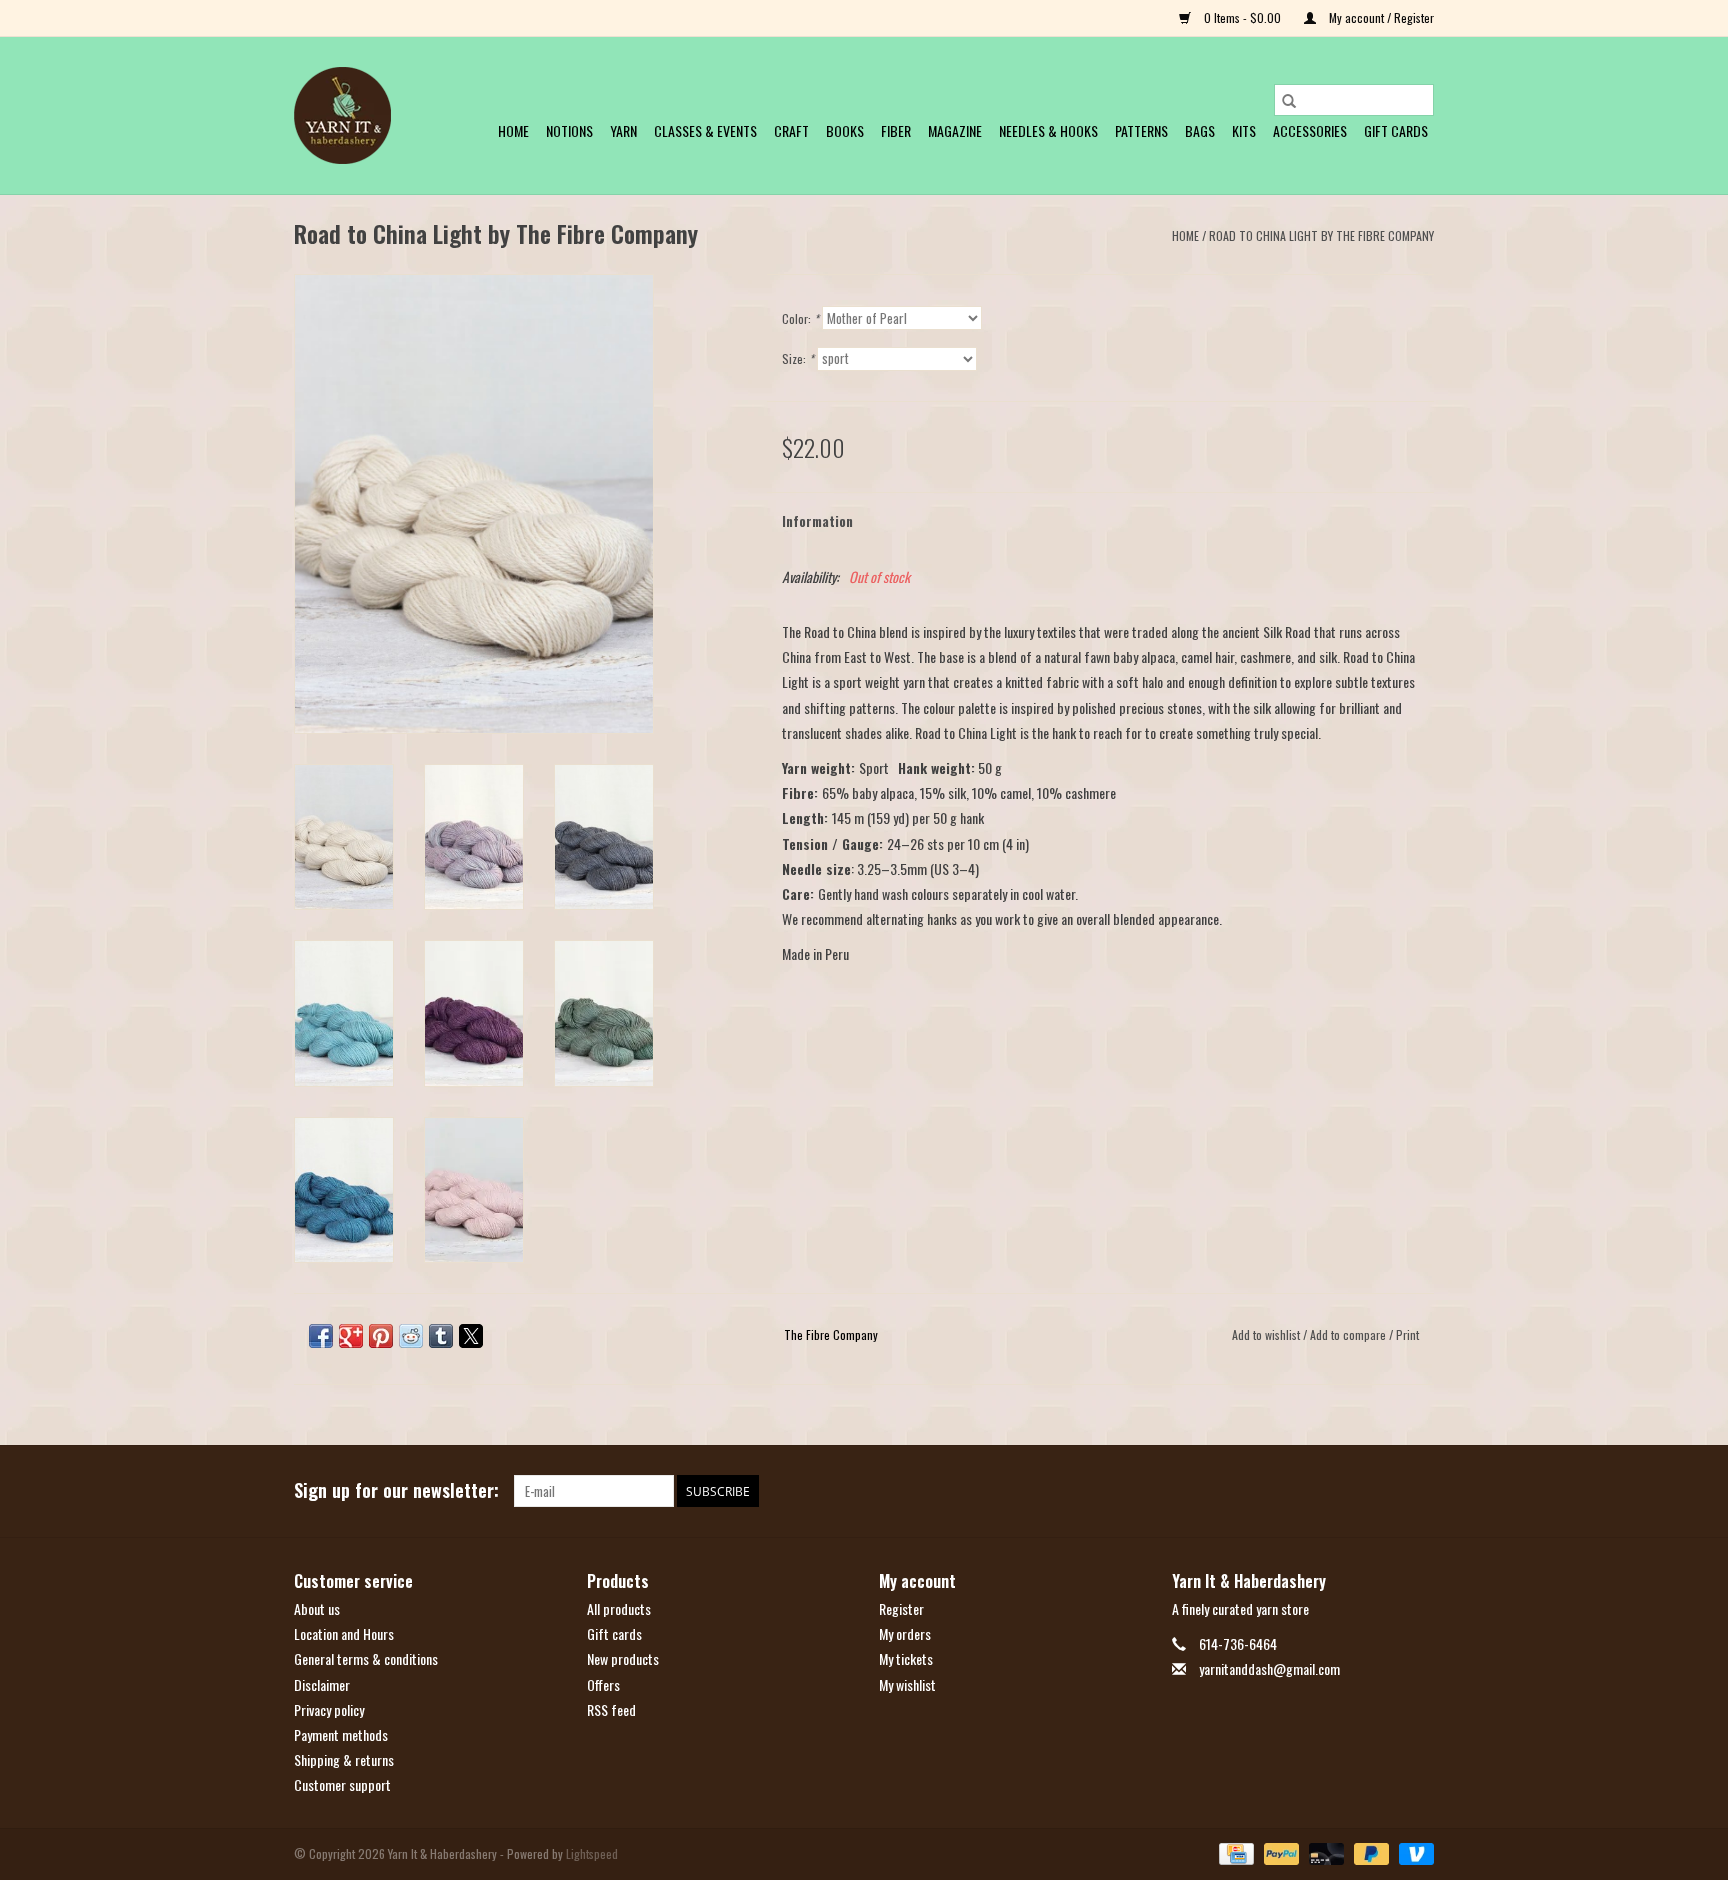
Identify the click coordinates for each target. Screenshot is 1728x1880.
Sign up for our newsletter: (396, 1490)
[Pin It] (381, 1336)
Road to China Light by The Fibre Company (1321, 235)
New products (623, 1658)
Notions (569, 130)
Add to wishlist (1267, 1334)
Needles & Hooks (1048, 130)
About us (317, 1608)
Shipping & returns (344, 1759)
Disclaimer (322, 1684)
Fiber (896, 130)
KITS (1244, 130)
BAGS (1200, 130)
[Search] (1289, 100)
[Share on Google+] (351, 1336)
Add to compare (1349, 1334)
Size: (798, 358)
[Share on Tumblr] (441, 1336)
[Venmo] (1413, 1851)
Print (1407, 1334)
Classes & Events (705, 130)
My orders (905, 1633)
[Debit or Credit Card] (1324, 1851)
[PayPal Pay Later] (1369, 1851)
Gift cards (1396, 130)
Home (513, 130)
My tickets (906, 1658)
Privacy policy (329, 1709)
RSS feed (611, 1709)
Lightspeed (592, 1853)
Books (845, 130)
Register (901, 1608)
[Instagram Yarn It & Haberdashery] (1418, 1491)
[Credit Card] (1234, 1851)
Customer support (342, 1784)
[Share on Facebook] (321, 1336)
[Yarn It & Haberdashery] (342, 115)
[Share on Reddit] (411, 1336)
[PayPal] (1279, 1851)
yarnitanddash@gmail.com (1269, 1668)
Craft (791, 130)
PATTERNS (1141, 130)
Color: (800, 318)
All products (619, 1608)
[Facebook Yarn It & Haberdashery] (1383, 1491)
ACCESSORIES (1310, 130)
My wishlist (907, 1684)
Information (817, 520)
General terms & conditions (366, 1658)
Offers (603, 1684)
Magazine (955, 130)
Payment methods (341, 1734)
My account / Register (1380, 17)
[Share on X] (471, 1336)
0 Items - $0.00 (1242, 17)
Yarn (623, 130)
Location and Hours (344, 1633)
